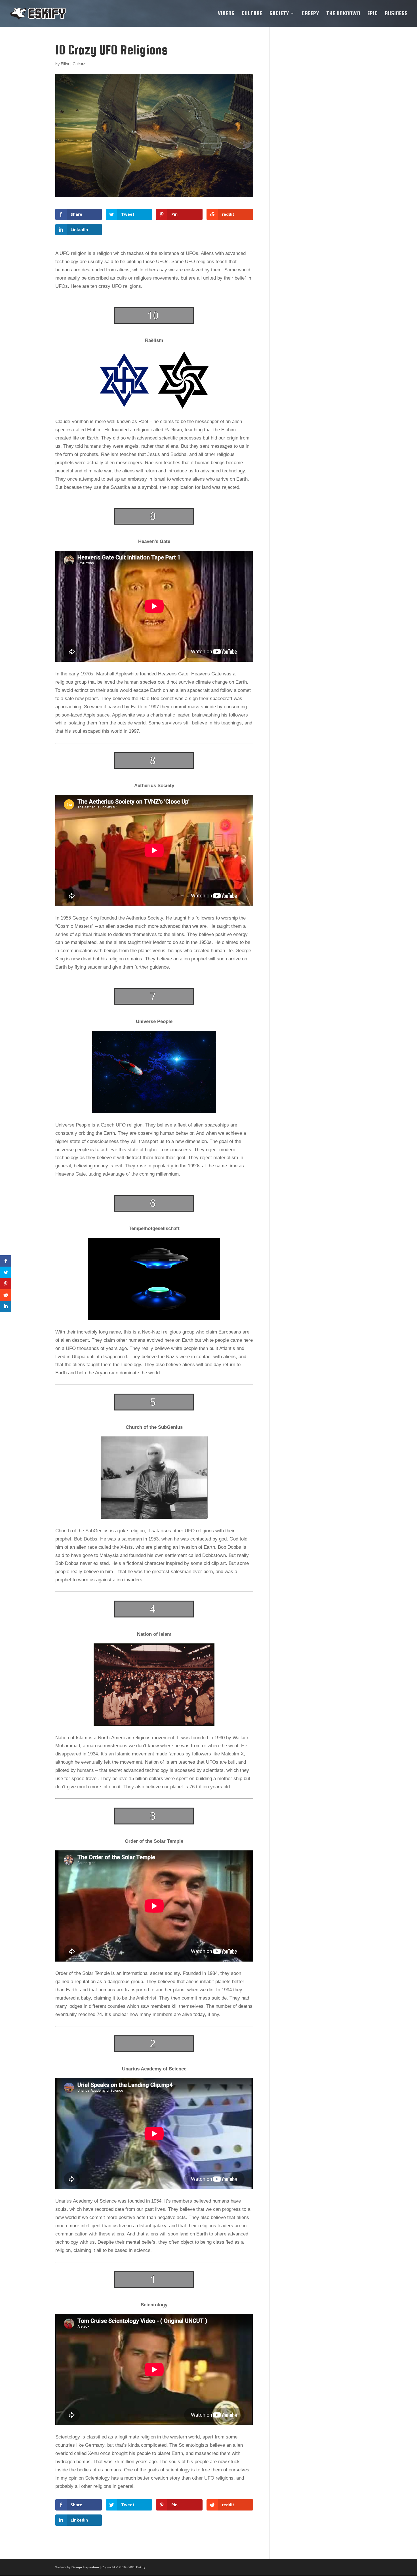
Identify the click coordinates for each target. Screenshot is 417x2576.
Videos (226, 14)
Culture (252, 14)
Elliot (65, 64)
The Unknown (343, 14)
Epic (373, 14)
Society (279, 14)
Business (396, 14)
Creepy (310, 14)
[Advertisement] (320, 128)
